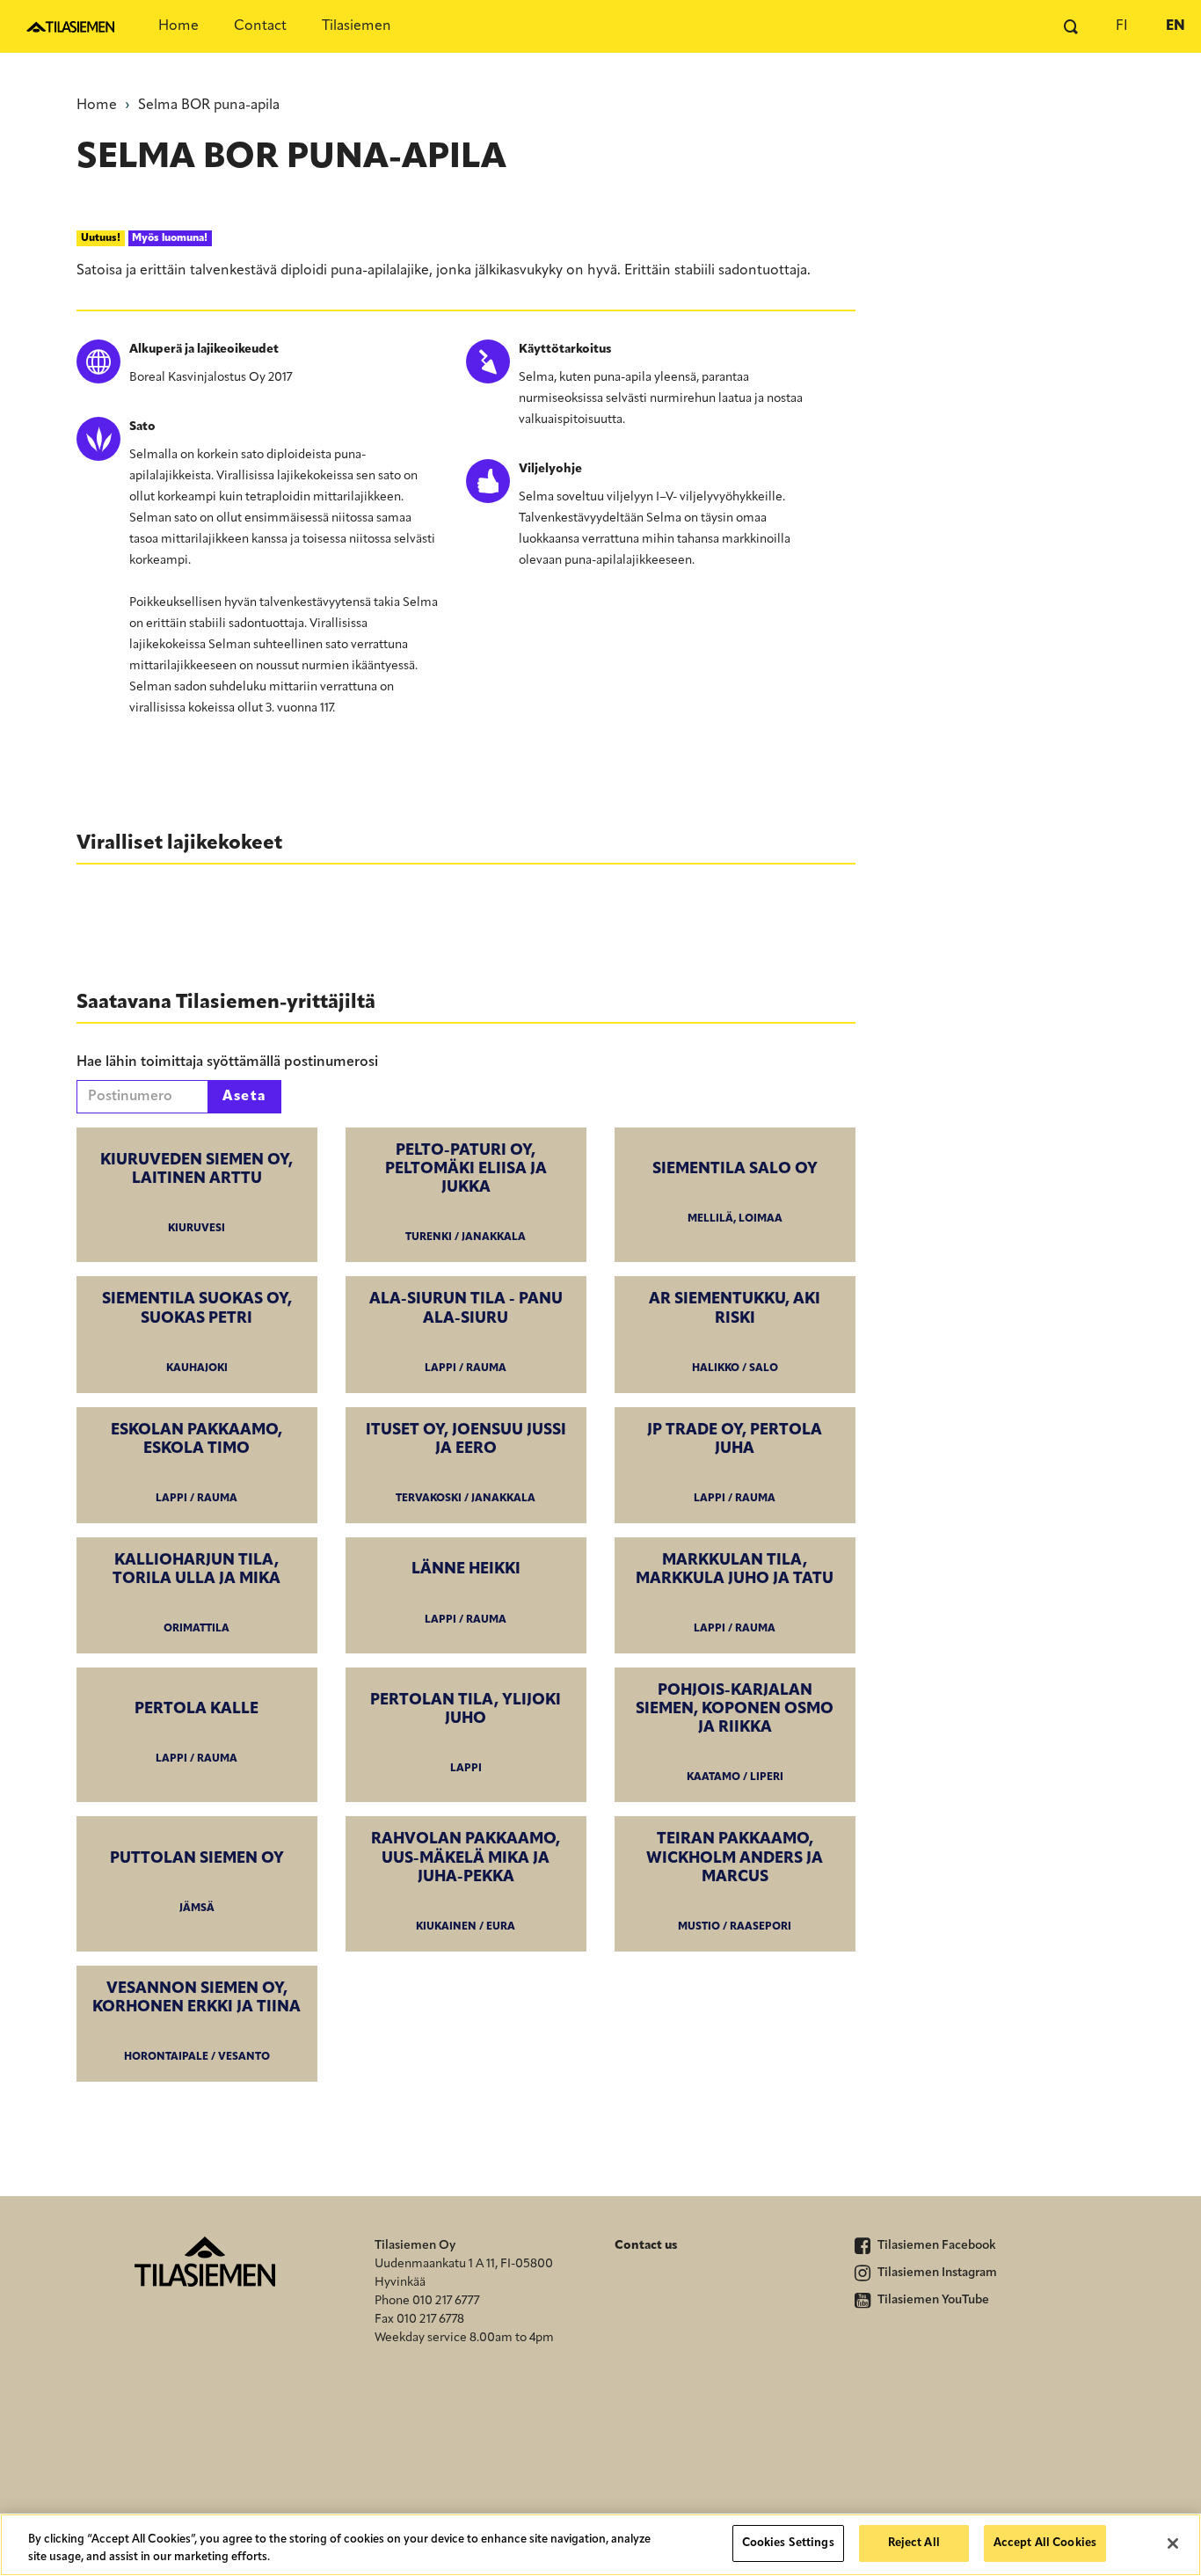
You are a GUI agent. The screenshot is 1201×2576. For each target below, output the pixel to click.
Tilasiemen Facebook (935, 2246)
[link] (197, 1195)
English (1175, 26)
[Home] (70, 26)
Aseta (245, 1097)
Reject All (914, 2543)
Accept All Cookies (1045, 2543)
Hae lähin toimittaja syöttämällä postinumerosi (227, 1062)
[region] (600, 2545)
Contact (260, 26)
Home (178, 26)
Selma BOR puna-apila (209, 106)
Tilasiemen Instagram (936, 2273)
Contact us (646, 2246)
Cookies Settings (788, 2543)
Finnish (1122, 26)
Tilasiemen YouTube (932, 2300)
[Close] (1173, 2543)
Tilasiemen (357, 26)
